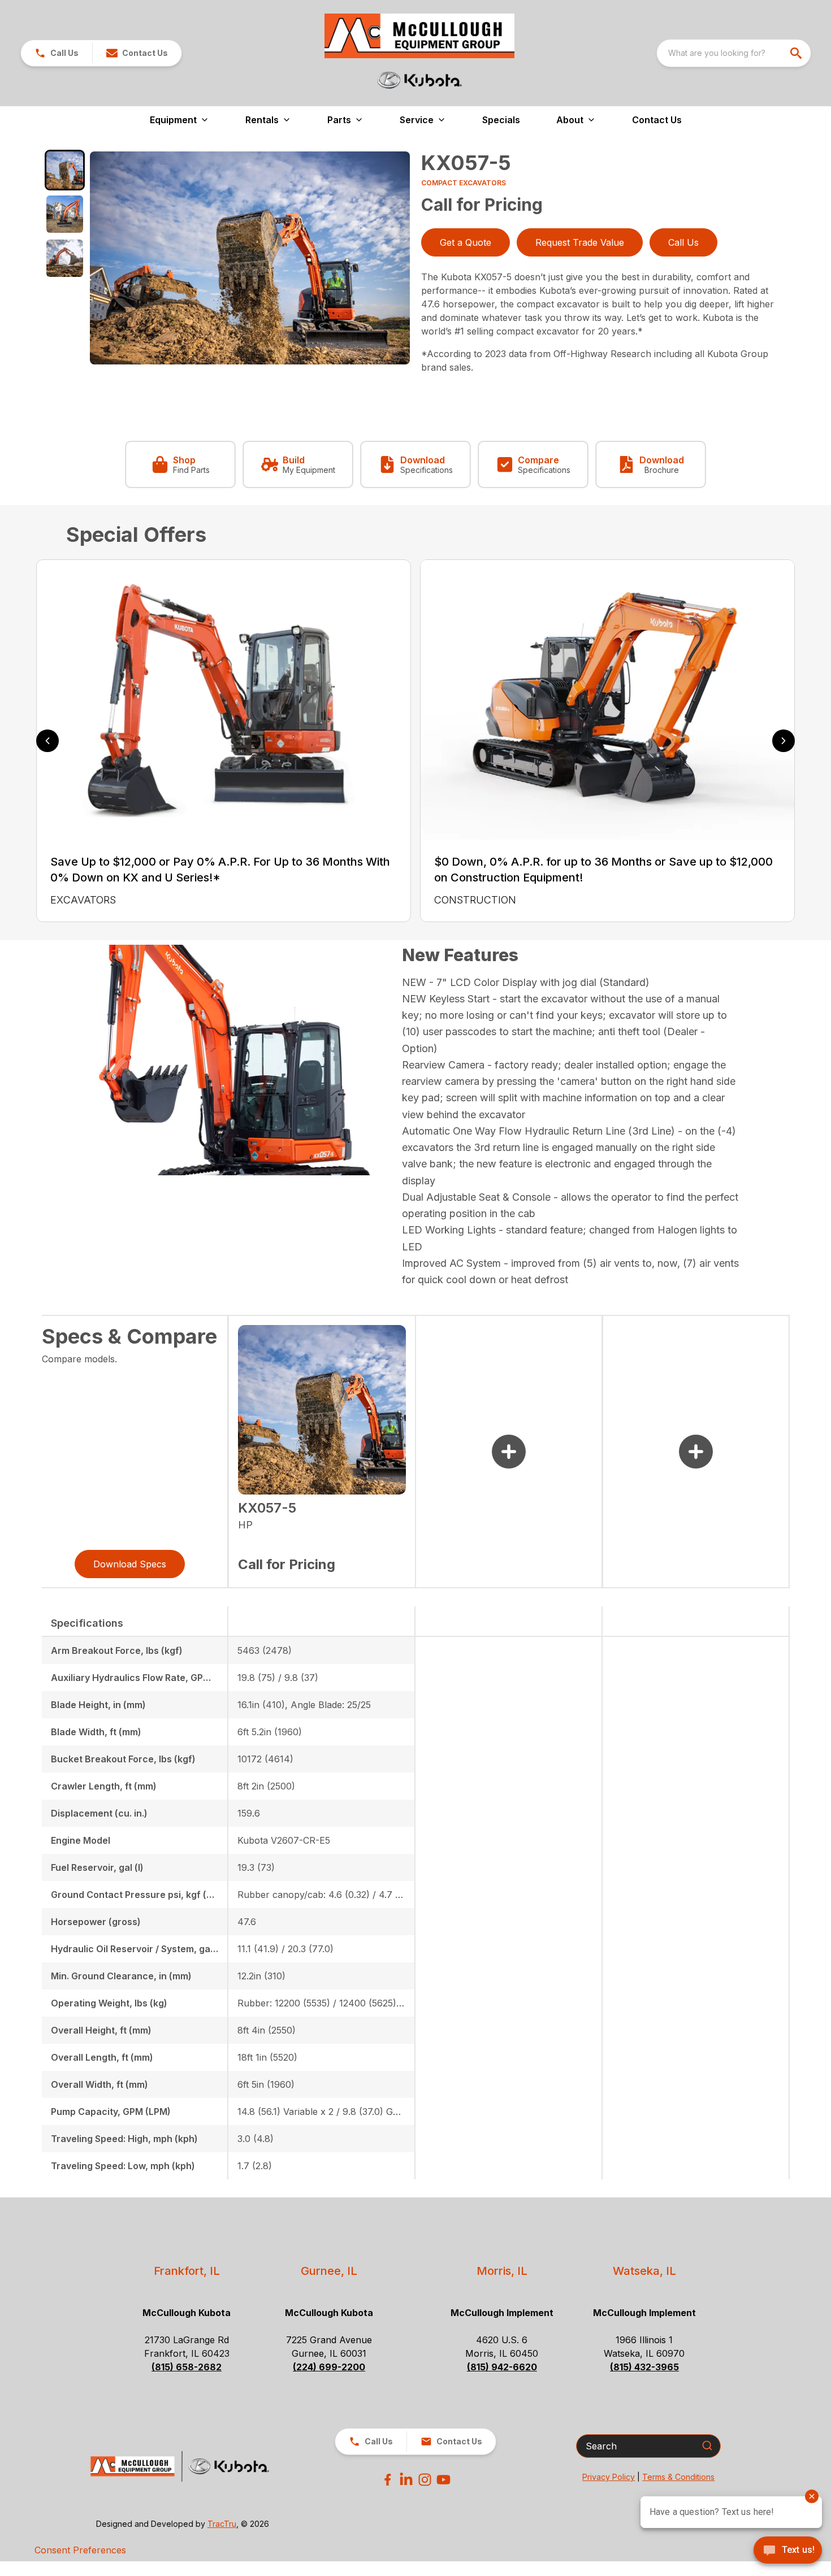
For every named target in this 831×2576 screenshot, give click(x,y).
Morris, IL (502, 2271)
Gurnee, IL (329, 2271)
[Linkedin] (406, 2480)
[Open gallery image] (250, 258)
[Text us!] (788, 2551)
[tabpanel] (250, 260)
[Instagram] (425, 2480)
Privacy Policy (609, 2477)
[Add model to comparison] (509, 1452)
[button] (57, 53)
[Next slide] (784, 741)
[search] (797, 53)
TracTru (222, 2524)
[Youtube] (443, 2480)
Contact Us (657, 120)
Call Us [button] (683, 242)
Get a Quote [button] (466, 242)
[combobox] (734, 53)
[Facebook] (388, 2480)
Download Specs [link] (130, 1564)
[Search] (707, 2445)
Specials (501, 120)
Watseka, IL (644, 2271)
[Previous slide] (47, 741)
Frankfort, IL (187, 2271)
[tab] (65, 170)
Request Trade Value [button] (580, 242)
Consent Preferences (80, 2550)
